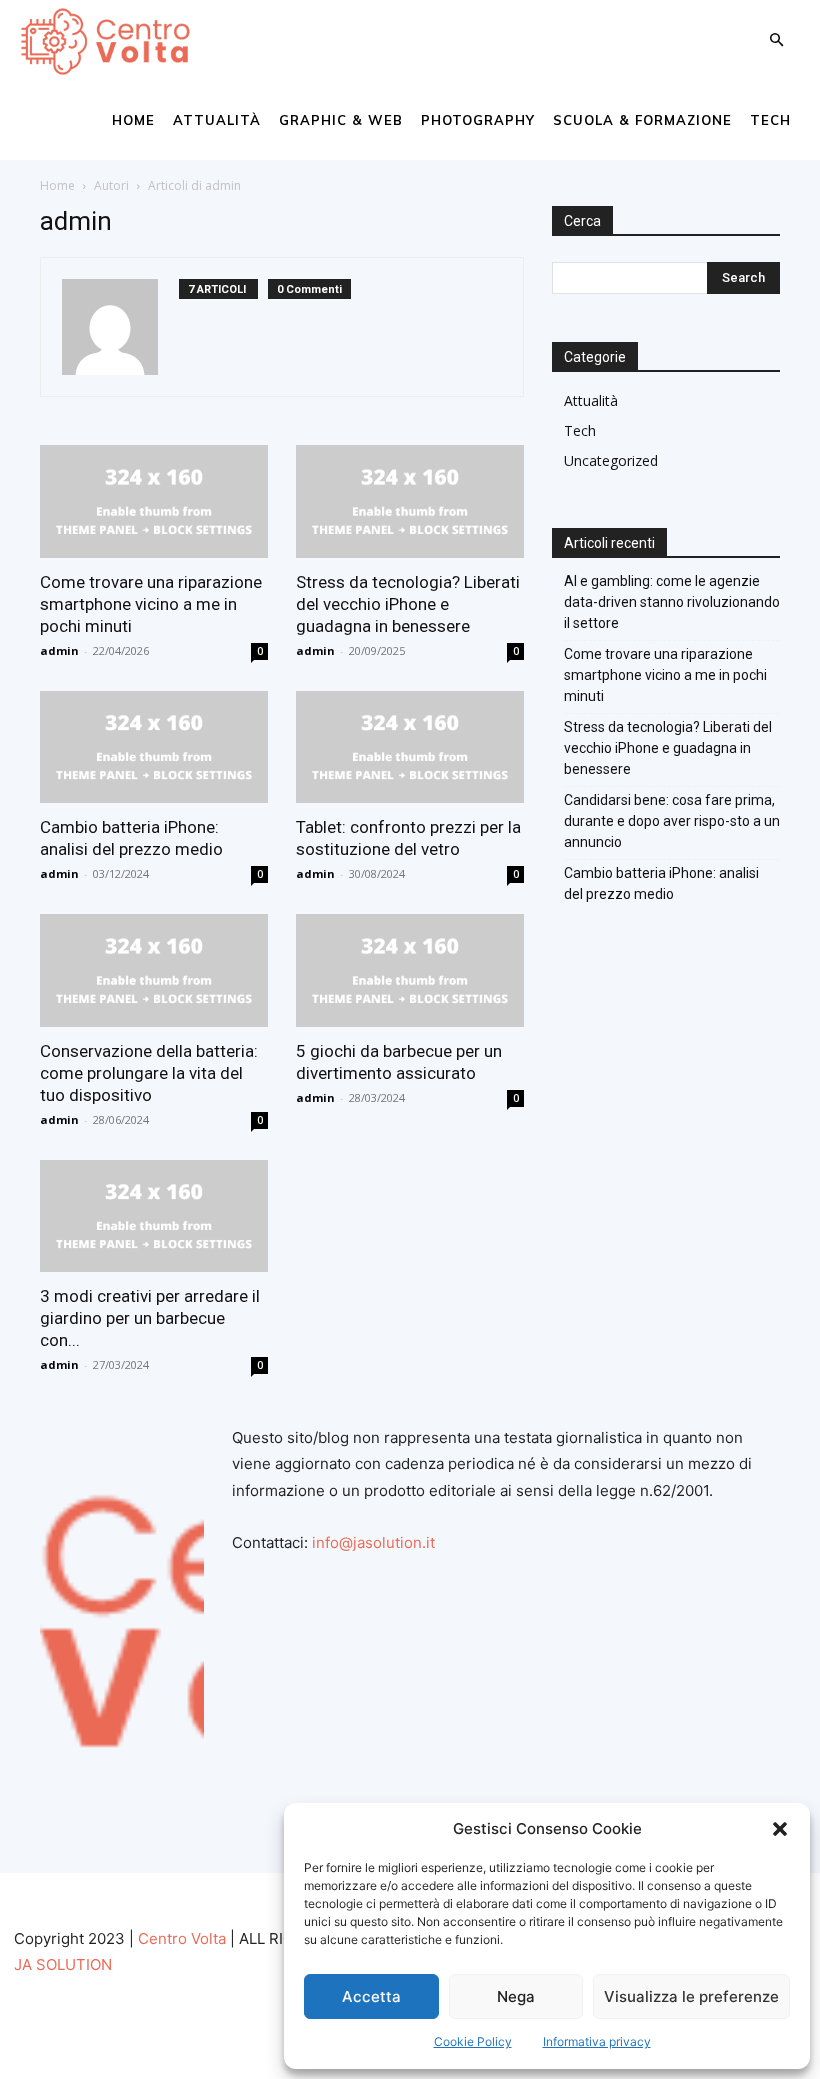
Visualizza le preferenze (691, 1996)
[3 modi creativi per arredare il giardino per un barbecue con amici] (154, 1216)
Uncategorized (611, 460)
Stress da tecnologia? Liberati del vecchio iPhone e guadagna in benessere (408, 604)
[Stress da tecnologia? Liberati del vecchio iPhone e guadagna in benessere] (410, 501)
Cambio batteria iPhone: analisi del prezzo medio (661, 883)
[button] (780, 1829)
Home (133, 120)
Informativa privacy (597, 2041)
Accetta (371, 1996)
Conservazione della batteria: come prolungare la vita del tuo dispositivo (149, 1073)
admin (59, 650)
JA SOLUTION (63, 1964)
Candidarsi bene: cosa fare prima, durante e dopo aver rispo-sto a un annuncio (672, 821)
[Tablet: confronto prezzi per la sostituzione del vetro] (410, 747)
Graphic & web (341, 120)
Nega (516, 1996)
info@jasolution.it (373, 1542)
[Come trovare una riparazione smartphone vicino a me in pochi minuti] (154, 501)
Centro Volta (182, 1938)
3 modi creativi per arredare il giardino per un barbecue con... (150, 1318)
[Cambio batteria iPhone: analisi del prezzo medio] (154, 747)
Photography (478, 120)
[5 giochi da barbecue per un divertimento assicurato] (410, 970)
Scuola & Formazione (642, 120)
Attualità (217, 120)
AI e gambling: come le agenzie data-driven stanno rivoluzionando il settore (672, 602)
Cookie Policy (473, 2041)
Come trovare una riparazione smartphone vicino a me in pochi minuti (151, 604)
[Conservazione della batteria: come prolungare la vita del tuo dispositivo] (154, 970)
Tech (770, 120)
